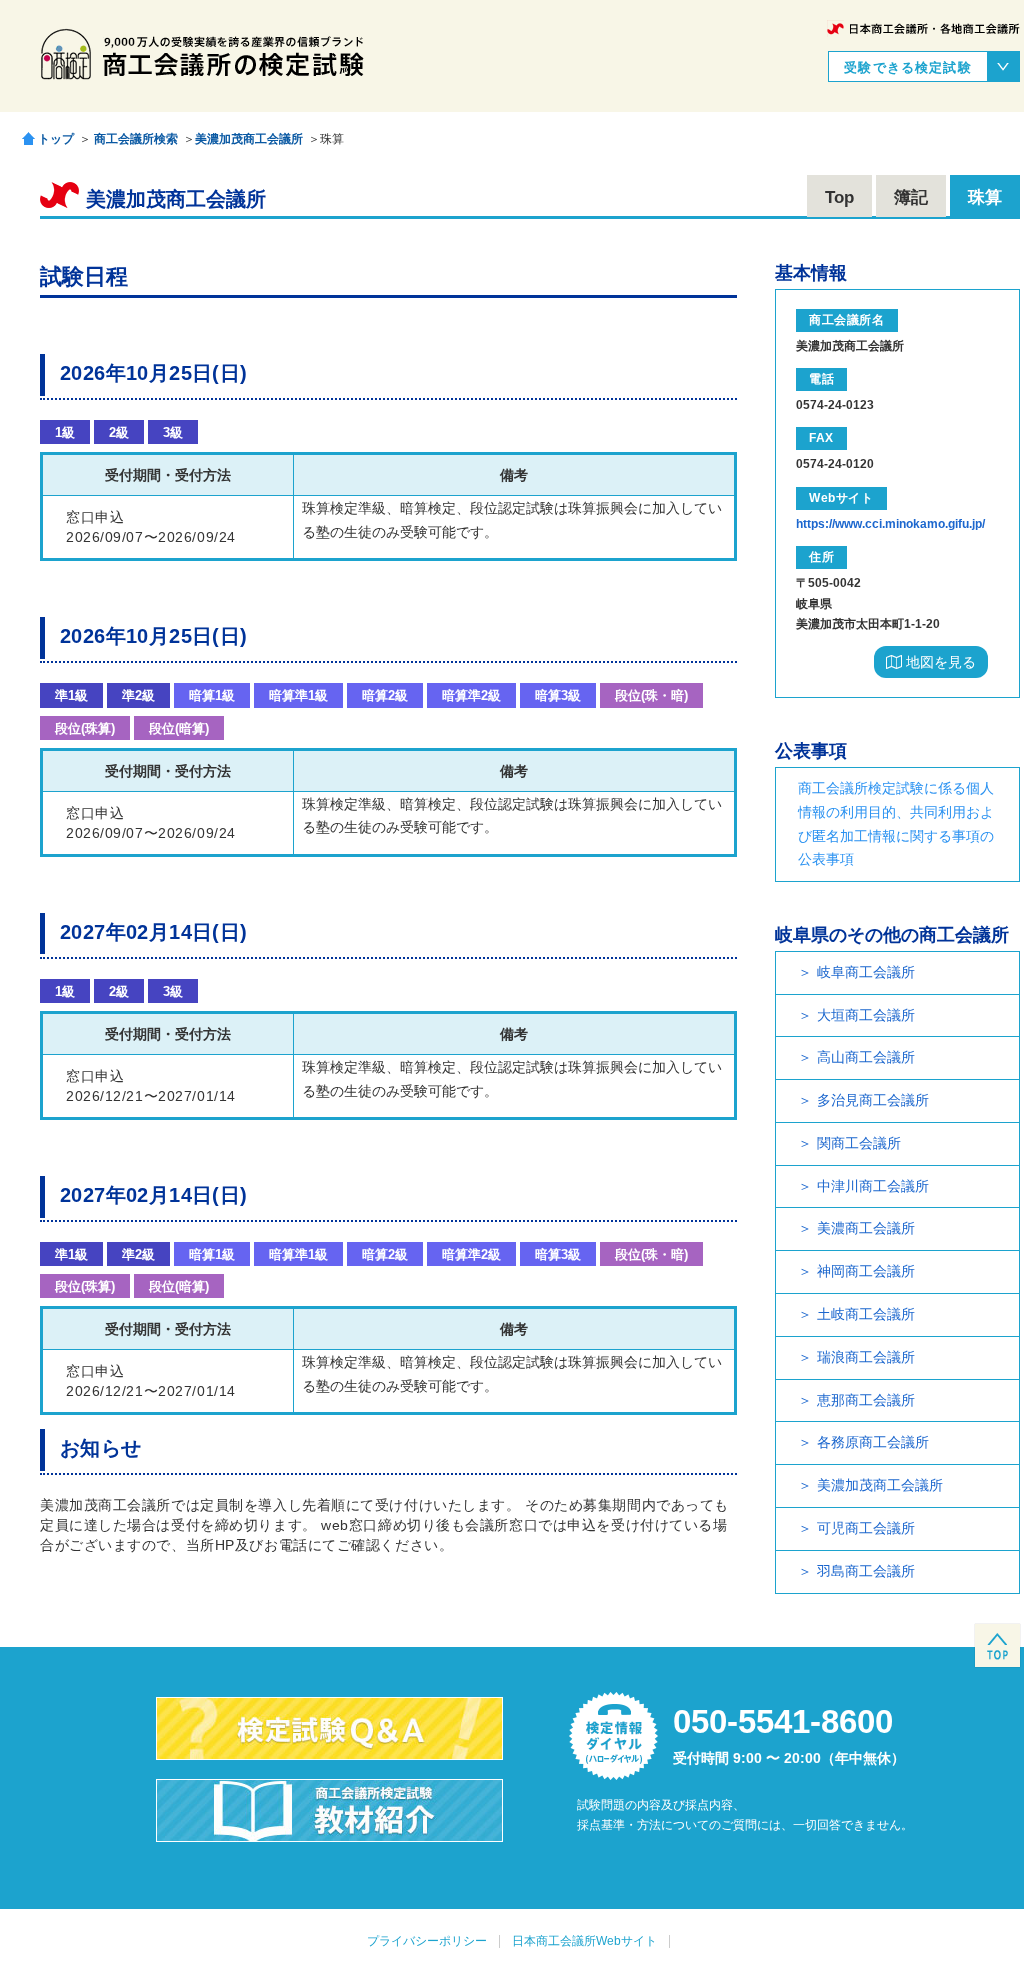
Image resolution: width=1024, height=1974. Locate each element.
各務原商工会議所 (873, 1442)
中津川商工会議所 (873, 1186)
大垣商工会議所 (866, 1015)
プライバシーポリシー (427, 1941)
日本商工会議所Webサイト (584, 1941)
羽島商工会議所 (866, 1571)
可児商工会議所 (866, 1528)
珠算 (985, 197)
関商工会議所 (859, 1143)
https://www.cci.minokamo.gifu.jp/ (890, 524)
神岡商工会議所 (866, 1271)
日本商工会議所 (923, 28)
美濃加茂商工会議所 (249, 139)
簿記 (911, 197)
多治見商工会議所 (873, 1100)
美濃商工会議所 (866, 1228)
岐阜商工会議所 (866, 972)
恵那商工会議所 (866, 1400)
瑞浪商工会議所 (866, 1357)
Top (839, 197)
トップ (56, 138)
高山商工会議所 (866, 1057)
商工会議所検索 (136, 139)
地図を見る (939, 662)
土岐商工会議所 (866, 1314)
